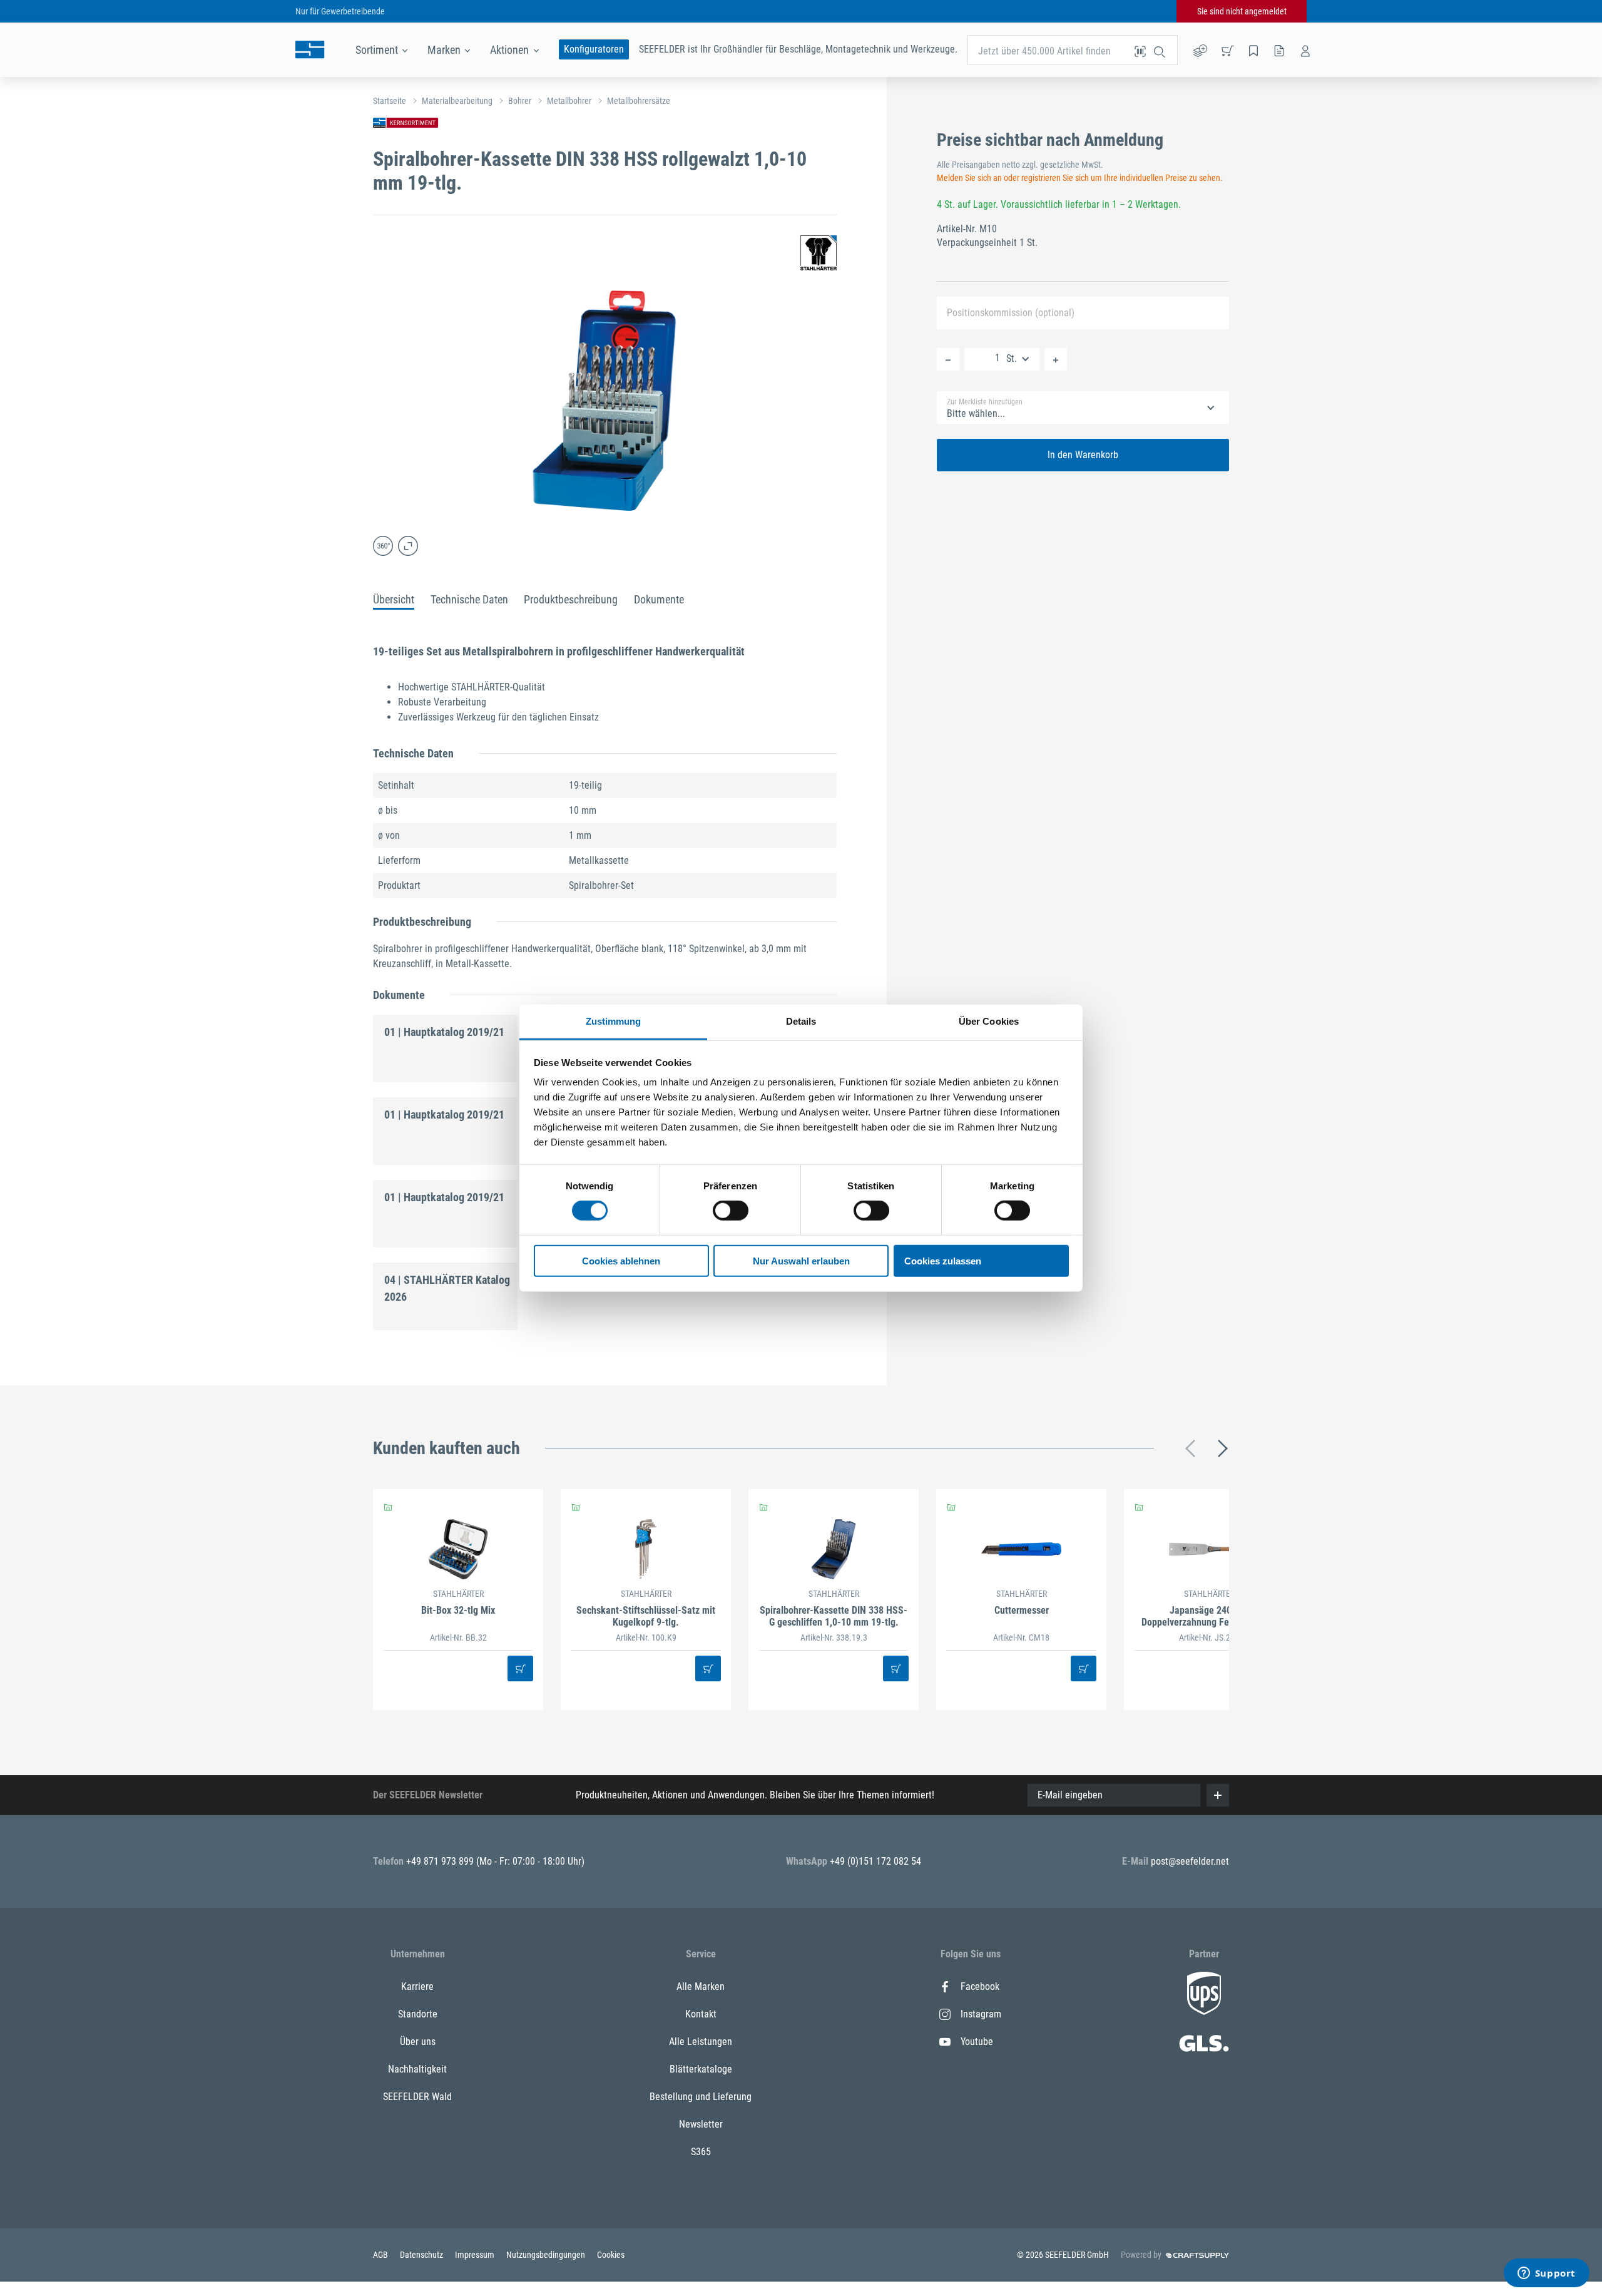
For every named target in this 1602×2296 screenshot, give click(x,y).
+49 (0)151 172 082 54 (875, 1861)
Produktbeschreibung (571, 599)
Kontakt (701, 2014)
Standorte (418, 2014)
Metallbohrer (569, 101)
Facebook (980, 1986)
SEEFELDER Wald (417, 2097)
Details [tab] (801, 1021)
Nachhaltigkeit (417, 2069)
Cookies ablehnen (621, 1261)
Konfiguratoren (594, 49)
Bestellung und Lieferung (701, 2097)
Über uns (418, 2042)
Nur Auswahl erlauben (801, 1261)
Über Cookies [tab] (989, 1021)
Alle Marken (701, 1986)
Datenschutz (422, 2255)
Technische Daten (469, 599)
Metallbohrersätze (639, 101)
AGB (381, 2255)
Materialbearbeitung (457, 101)
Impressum (476, 2255)
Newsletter (701, 2124)
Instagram (981, 2014)
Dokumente (659, 599)
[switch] (731, 1211)
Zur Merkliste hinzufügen (985, 402)
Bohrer (520, 101)
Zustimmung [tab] (614, 1021)
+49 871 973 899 (441, 1861)
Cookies (611, 2255)
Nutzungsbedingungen (547, 2255)
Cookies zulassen (943, 1261)
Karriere (417, 1986)
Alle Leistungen (701, 2042)
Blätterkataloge (701, 2069)
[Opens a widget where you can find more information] (1546, 2274)
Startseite (390, 101)
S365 (701, 2152)
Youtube (977, 2042)
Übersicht (394, 599)
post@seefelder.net (1190, 1861)
